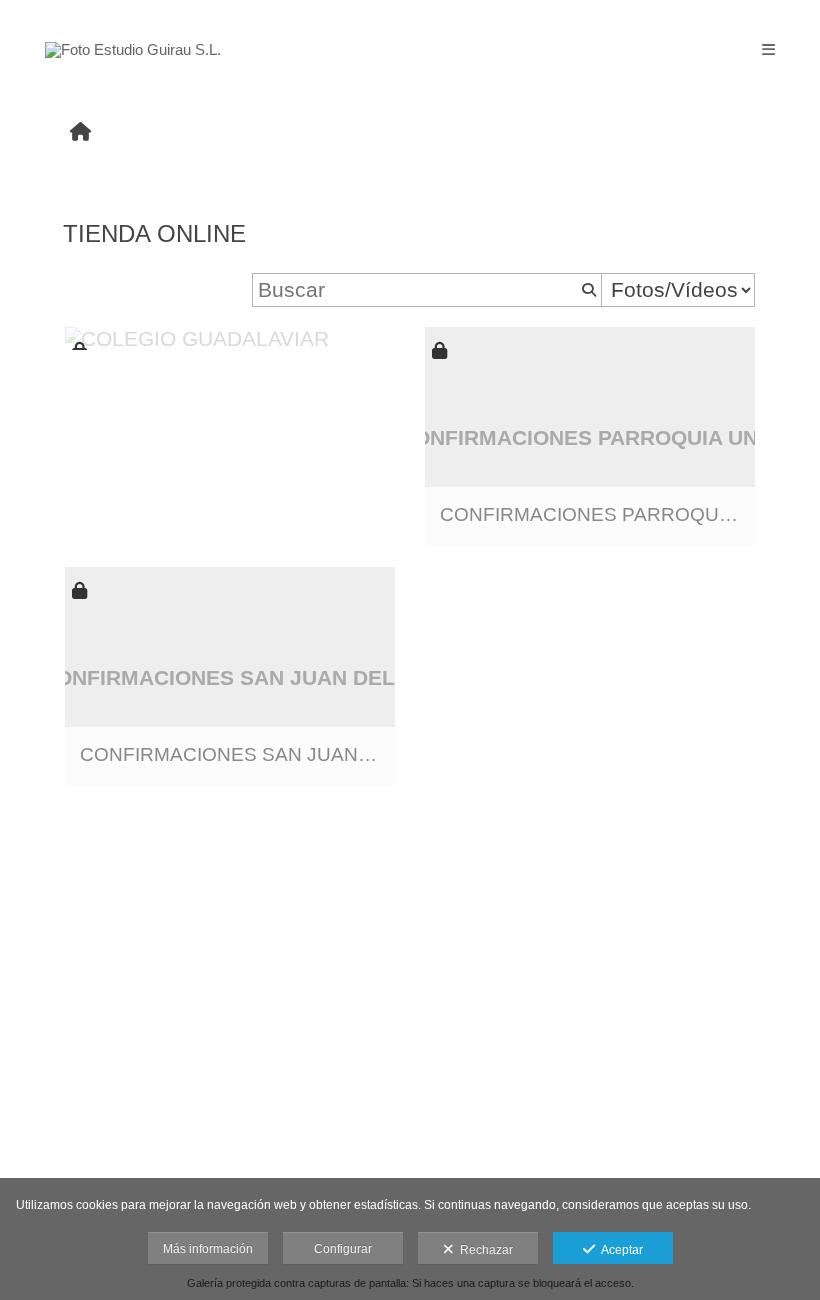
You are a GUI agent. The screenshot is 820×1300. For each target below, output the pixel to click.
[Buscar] (587, 290)
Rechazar (483, 1250)
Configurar (343, 1249)
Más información (208, 1249)
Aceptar (619, 1250)
